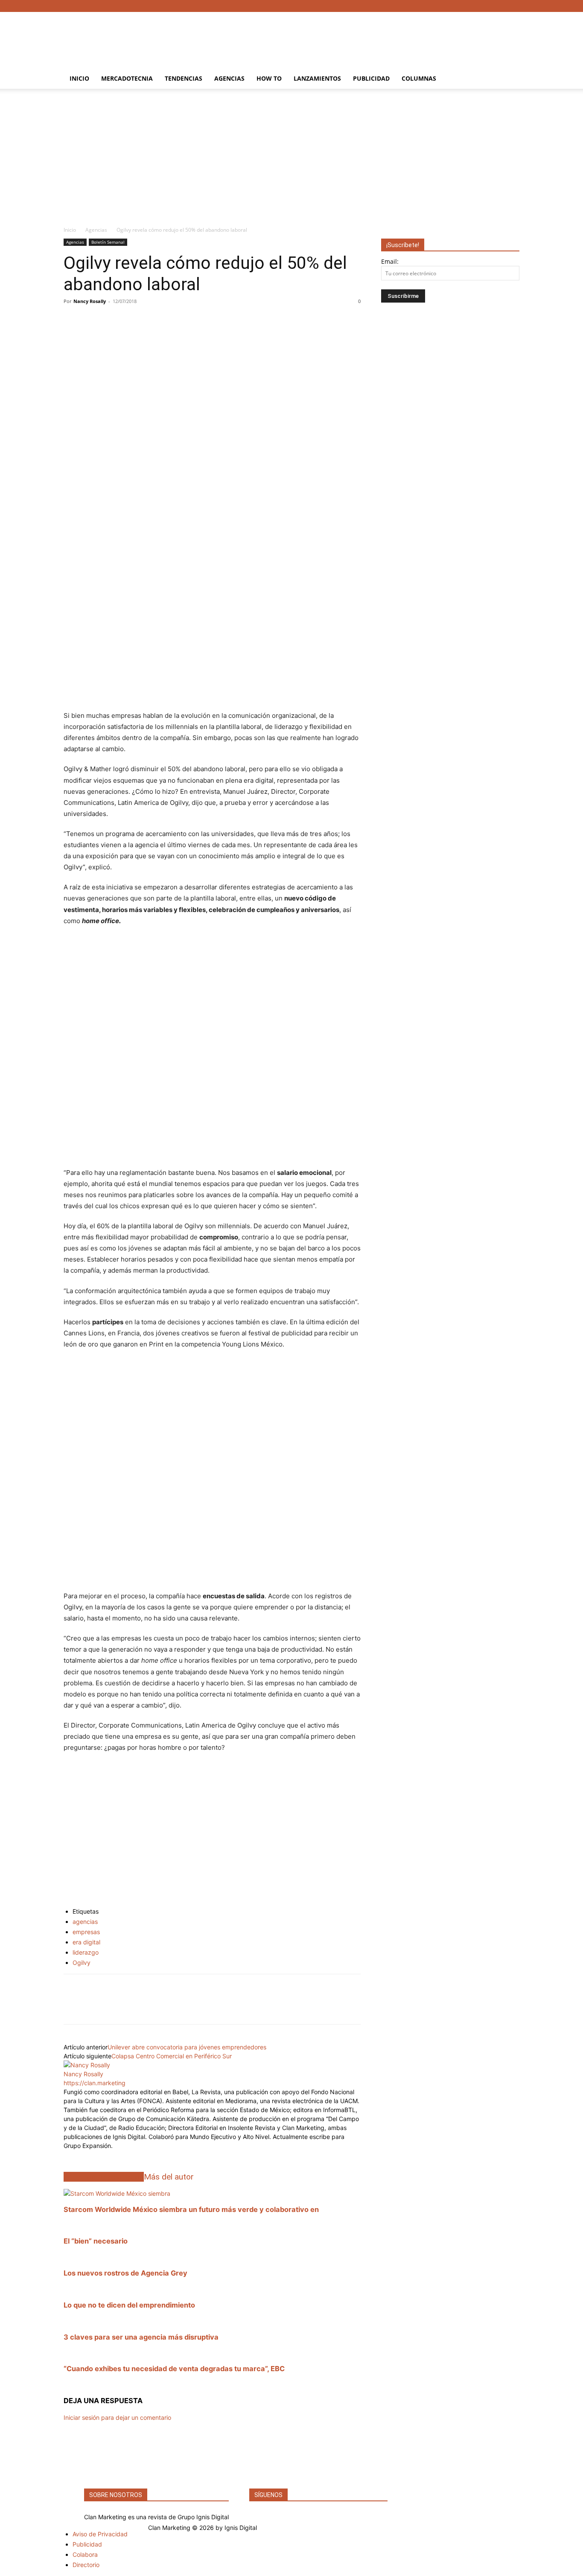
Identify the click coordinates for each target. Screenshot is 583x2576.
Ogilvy (82, 1963)
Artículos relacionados (104, 2177)
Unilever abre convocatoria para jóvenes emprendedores (187, 2047)
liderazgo (86, 1952)
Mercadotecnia (127, 78)
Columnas (419, 78)
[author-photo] (87, 2065)
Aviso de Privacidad (100, 2534)
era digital (86, 1942)
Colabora (85, 2554)
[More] (210, 321)
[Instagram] (485, 6)
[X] (499, 6)
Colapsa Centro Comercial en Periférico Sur (172, 2056)
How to (269, 78)
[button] (509, 79)
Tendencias (184, 78)
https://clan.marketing (95, 2083)
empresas (86, 1932)
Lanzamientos (317, 78)
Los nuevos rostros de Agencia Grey (125, 2273)
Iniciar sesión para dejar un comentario (117, 2417)
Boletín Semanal (108, 242)
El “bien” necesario (96, 2241)
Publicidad (371, 78)
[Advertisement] (364, 43)
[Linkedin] (72, 2007)
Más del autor (169, 2177)
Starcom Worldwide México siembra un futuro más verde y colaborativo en (191, 2209)
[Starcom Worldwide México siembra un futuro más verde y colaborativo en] (117, 2193)
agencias (85, 1922)
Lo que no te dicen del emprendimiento (129, 2305)
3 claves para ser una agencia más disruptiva (141, 2337)
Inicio (79, 78)
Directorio (86, 2565)
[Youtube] (513, 6)
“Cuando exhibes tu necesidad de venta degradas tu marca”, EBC (174, 2369)
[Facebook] (471, 6)
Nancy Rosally (90, 301)
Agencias (229, 78)
